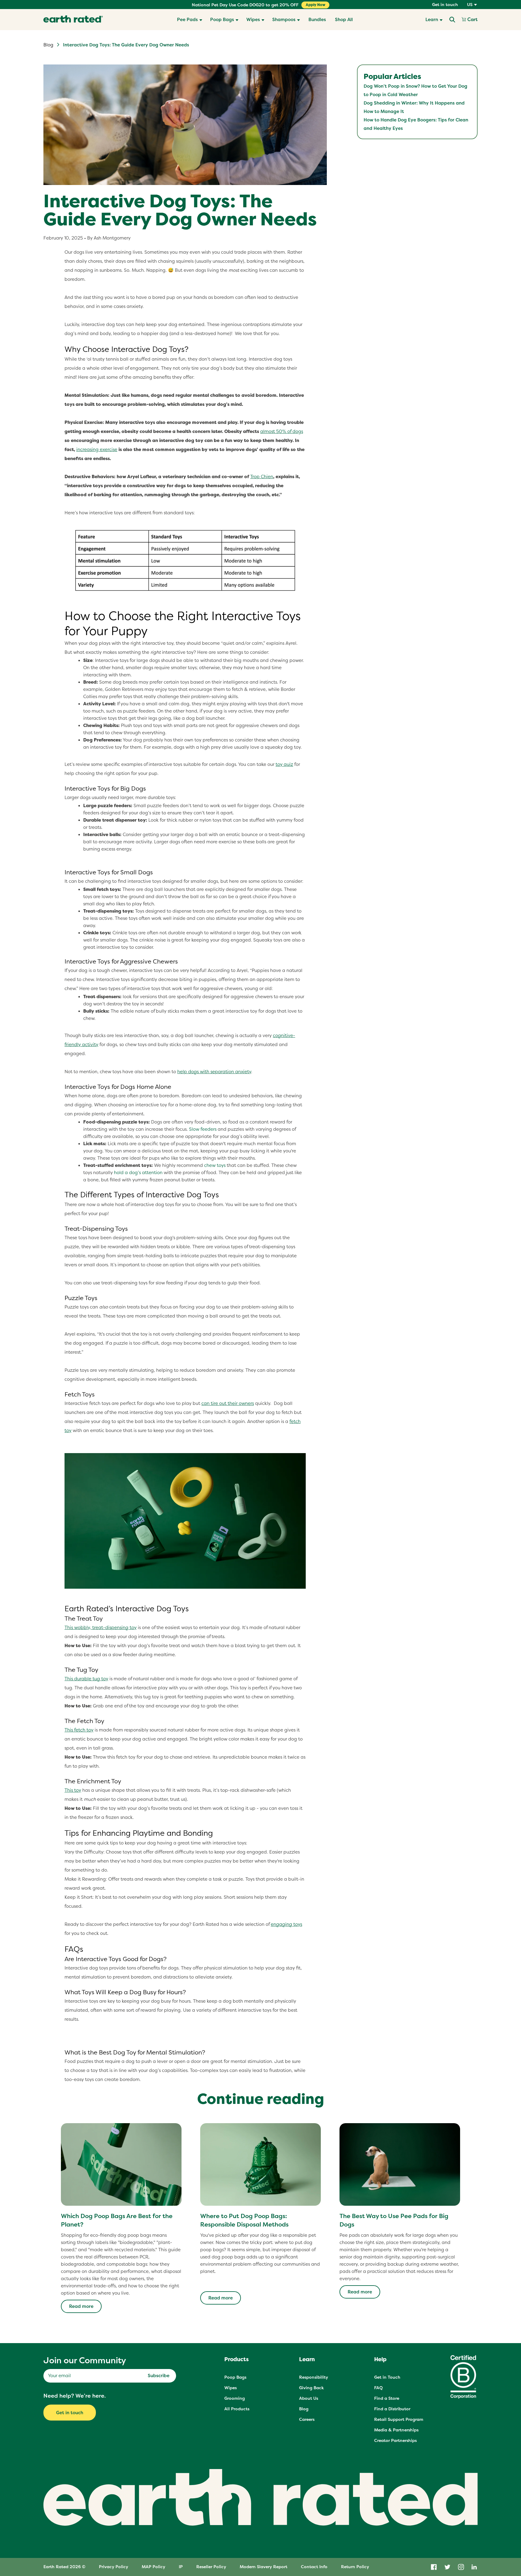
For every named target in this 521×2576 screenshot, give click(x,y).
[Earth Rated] (73, 20)
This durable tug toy (86, 1679)
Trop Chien (262, 476)
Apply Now (316, 5)
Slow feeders (203, 1129)
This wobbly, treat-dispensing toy (101, 1627)
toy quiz (284, 764)
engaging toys (286, 1924)
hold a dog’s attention (138, 1172)
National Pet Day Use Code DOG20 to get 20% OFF (245, 5)
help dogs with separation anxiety (214, 1072)
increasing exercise (97, 449)
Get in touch (445, 5)
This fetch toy (79, 1730)
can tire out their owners (228, 1403)
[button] (190, 20)
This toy (73, 1790)
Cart (472, 20)
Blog (48, 45)
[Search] (452, 20)
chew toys (215, 1165)
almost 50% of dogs (282, 431)
